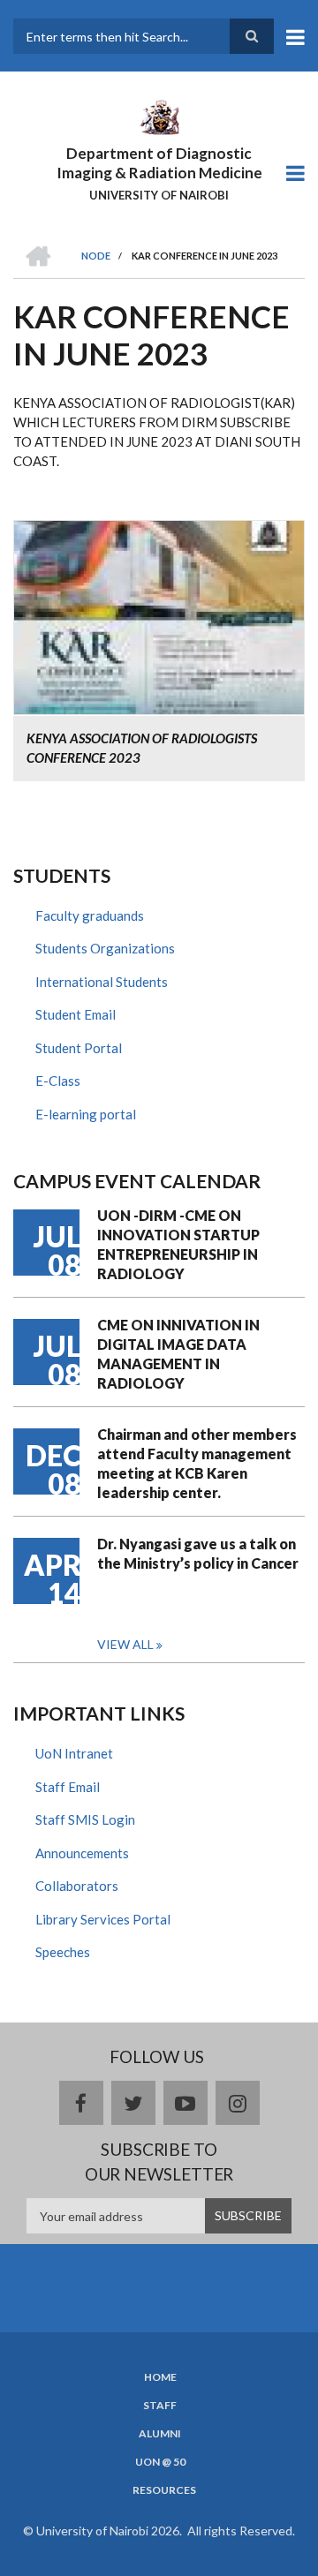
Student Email (76, 1014)
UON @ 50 (160, 2462)
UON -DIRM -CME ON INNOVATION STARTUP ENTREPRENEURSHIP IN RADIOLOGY (178, 1244)
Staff (160, 2406)
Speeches (63, 1952)
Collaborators (77, 1886)
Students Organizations (105, 948)
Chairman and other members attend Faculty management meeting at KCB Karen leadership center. (197, 1463)
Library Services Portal (103, 1919)
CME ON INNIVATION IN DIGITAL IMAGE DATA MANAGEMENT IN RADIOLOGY (178, 1354)
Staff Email (68, 1787)
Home (160, 2377)
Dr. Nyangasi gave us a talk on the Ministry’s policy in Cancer (198, 1553)
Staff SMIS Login (85, 1819)
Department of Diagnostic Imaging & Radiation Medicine (159, 163)
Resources (164, 2490)
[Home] (159, 116)
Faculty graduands (90, 915)
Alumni (160, 2434)
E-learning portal (86, 1114)
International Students (102, 982)
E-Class (58, 1081)
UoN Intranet (74, 1753)
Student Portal (79, 1048)
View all (125, 1644)
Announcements (82, 1853)
